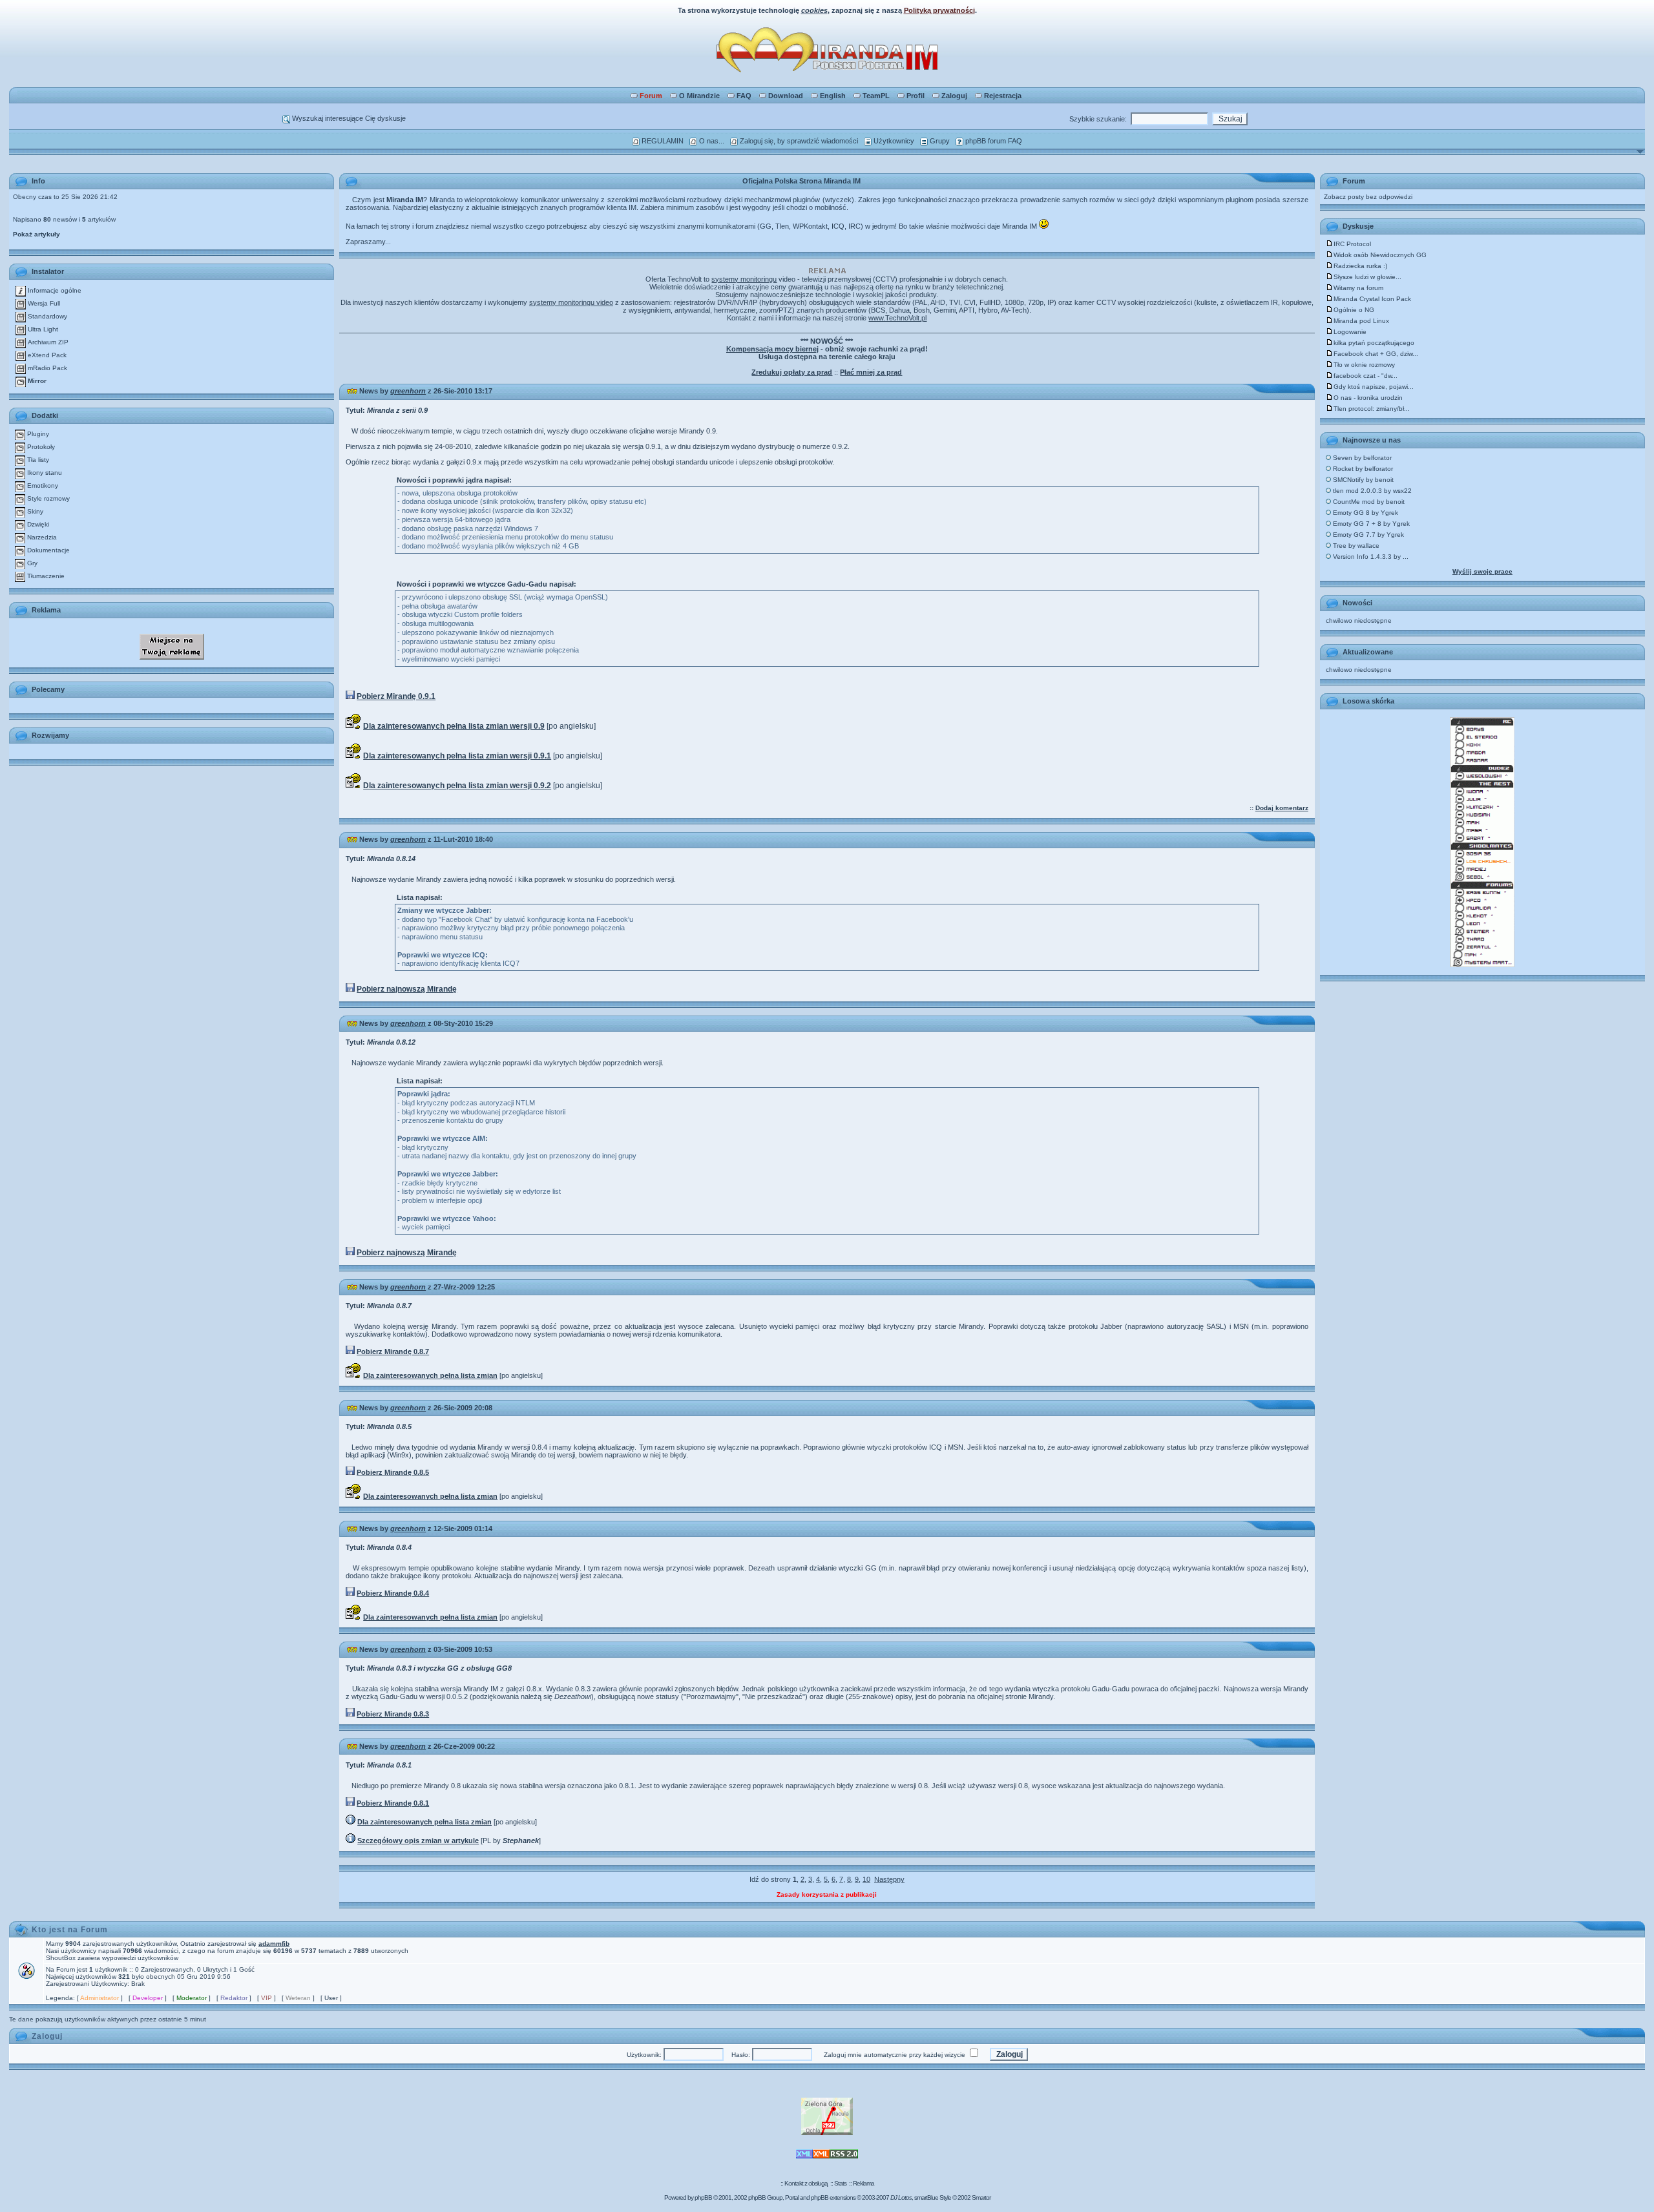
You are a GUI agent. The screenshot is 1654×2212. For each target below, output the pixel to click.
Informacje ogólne (54, 290)
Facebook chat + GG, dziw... (1376, 354)
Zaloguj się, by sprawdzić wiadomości (798, 141)
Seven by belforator (1361, 458)
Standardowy (47, 316)
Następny (889, 1879)
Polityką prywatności (939, 10)
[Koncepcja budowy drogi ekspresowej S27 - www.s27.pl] (827, 2133)
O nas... (711, 141)
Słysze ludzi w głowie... (1367, 277)
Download (786, 96)
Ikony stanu (44, 473)
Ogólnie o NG (1354, 310)
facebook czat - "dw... (1366, 376)
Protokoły (40, 447)
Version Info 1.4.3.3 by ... (1370, 557)
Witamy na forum (1358, 288)
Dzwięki (37, 524)
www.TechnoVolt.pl (897, 318)
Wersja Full (43, 303)
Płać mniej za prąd (871, 372)
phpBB (703, 2197)
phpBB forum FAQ (993, 141)
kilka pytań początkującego (1374, 343)
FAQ (744, 96)
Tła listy (37, 460)
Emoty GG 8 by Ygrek (1365, 513)
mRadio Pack (47, 368)
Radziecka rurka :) (1360, 266)
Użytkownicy (893, 141)
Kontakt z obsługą (806, 2183)
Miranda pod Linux (1361, 321)
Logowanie (1350, 332)
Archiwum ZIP (47, 342)
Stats (840, 2183)
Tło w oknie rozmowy (1364, 365)
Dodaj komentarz (1282, 808)
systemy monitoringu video (571, 302)
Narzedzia (41, 537)
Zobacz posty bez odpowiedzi (1368, 197)
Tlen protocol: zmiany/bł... (1372, 409)
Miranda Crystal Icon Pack (1372, 299)
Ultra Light (42, 329)
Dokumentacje (47, 550)
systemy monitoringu (744, 279)
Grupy (939, 141)
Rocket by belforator (1362, 469)
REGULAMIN (662, 141)
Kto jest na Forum (70, 1930)
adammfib (274, 1944)
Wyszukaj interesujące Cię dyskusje (348, 118)
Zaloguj (954, 96)
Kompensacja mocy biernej (772, 349)
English (833, 96)
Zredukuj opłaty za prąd (792, 372)
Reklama (864, 2183)
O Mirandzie (699, 96)
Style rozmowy (47, 498)
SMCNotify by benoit (1362, 480)
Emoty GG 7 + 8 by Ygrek (1370, 524)
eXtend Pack (46, 355)
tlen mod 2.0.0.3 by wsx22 (1371, 491)
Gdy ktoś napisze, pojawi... (1374, 387)
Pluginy (37, 434)
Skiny (34, 511)
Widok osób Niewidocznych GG (1380, 255)
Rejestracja (1003, 96)
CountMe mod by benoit (1368, 502)
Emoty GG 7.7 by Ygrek (1367, 535)
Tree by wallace (1355, 546)
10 (866, 1879)
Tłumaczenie (45, 576)
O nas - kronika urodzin (1368, 398)
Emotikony (42, 485)
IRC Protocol (1352, 244)
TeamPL (876, 96)
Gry (31, 563)
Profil (916, 96)
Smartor (981, 2197)
